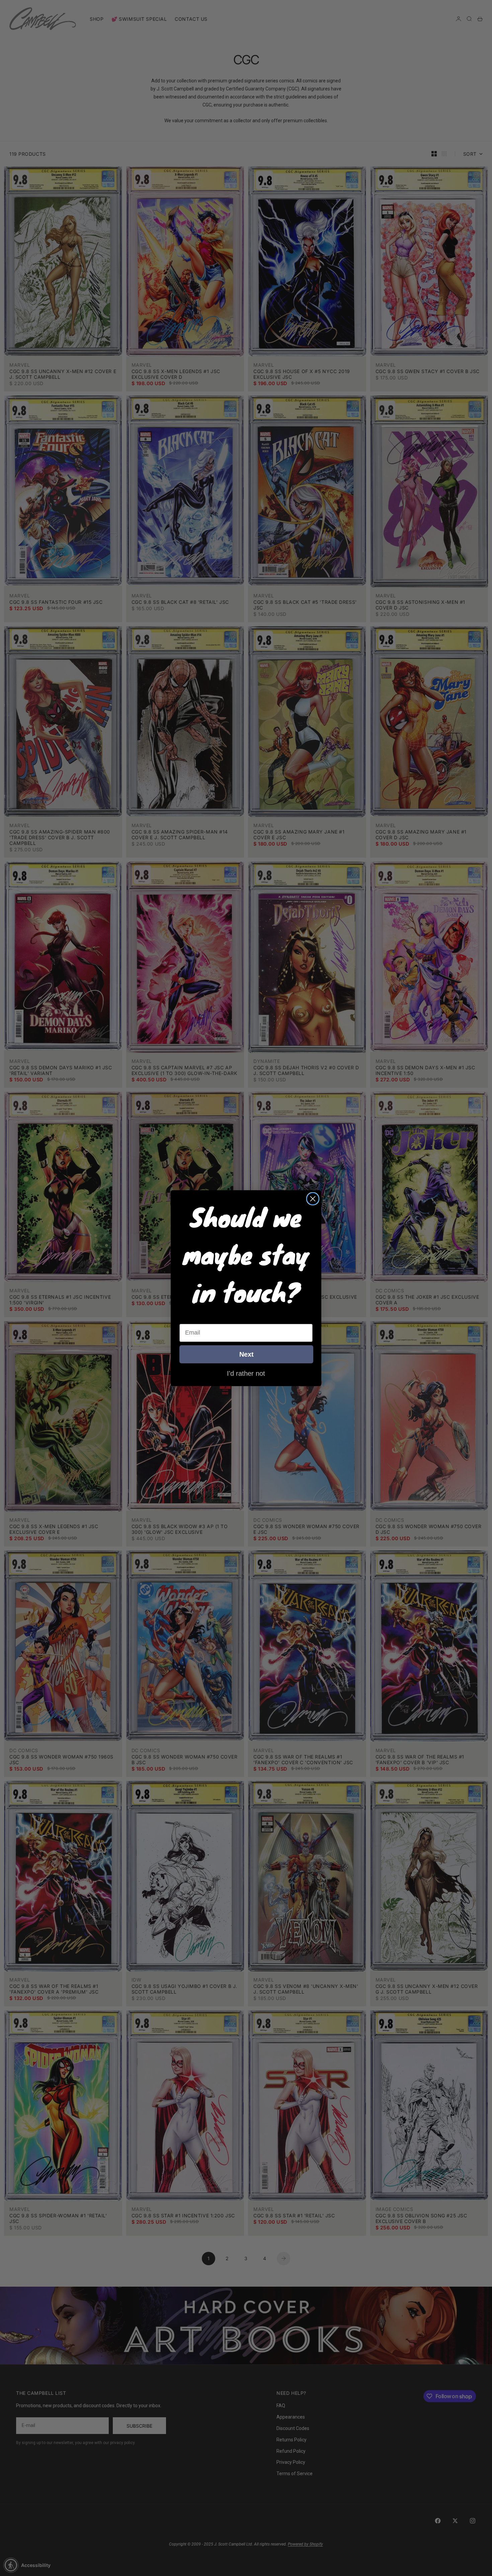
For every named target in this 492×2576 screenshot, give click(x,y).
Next (247, 1354)
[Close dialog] (313, 1199)
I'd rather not (246, 1373)
